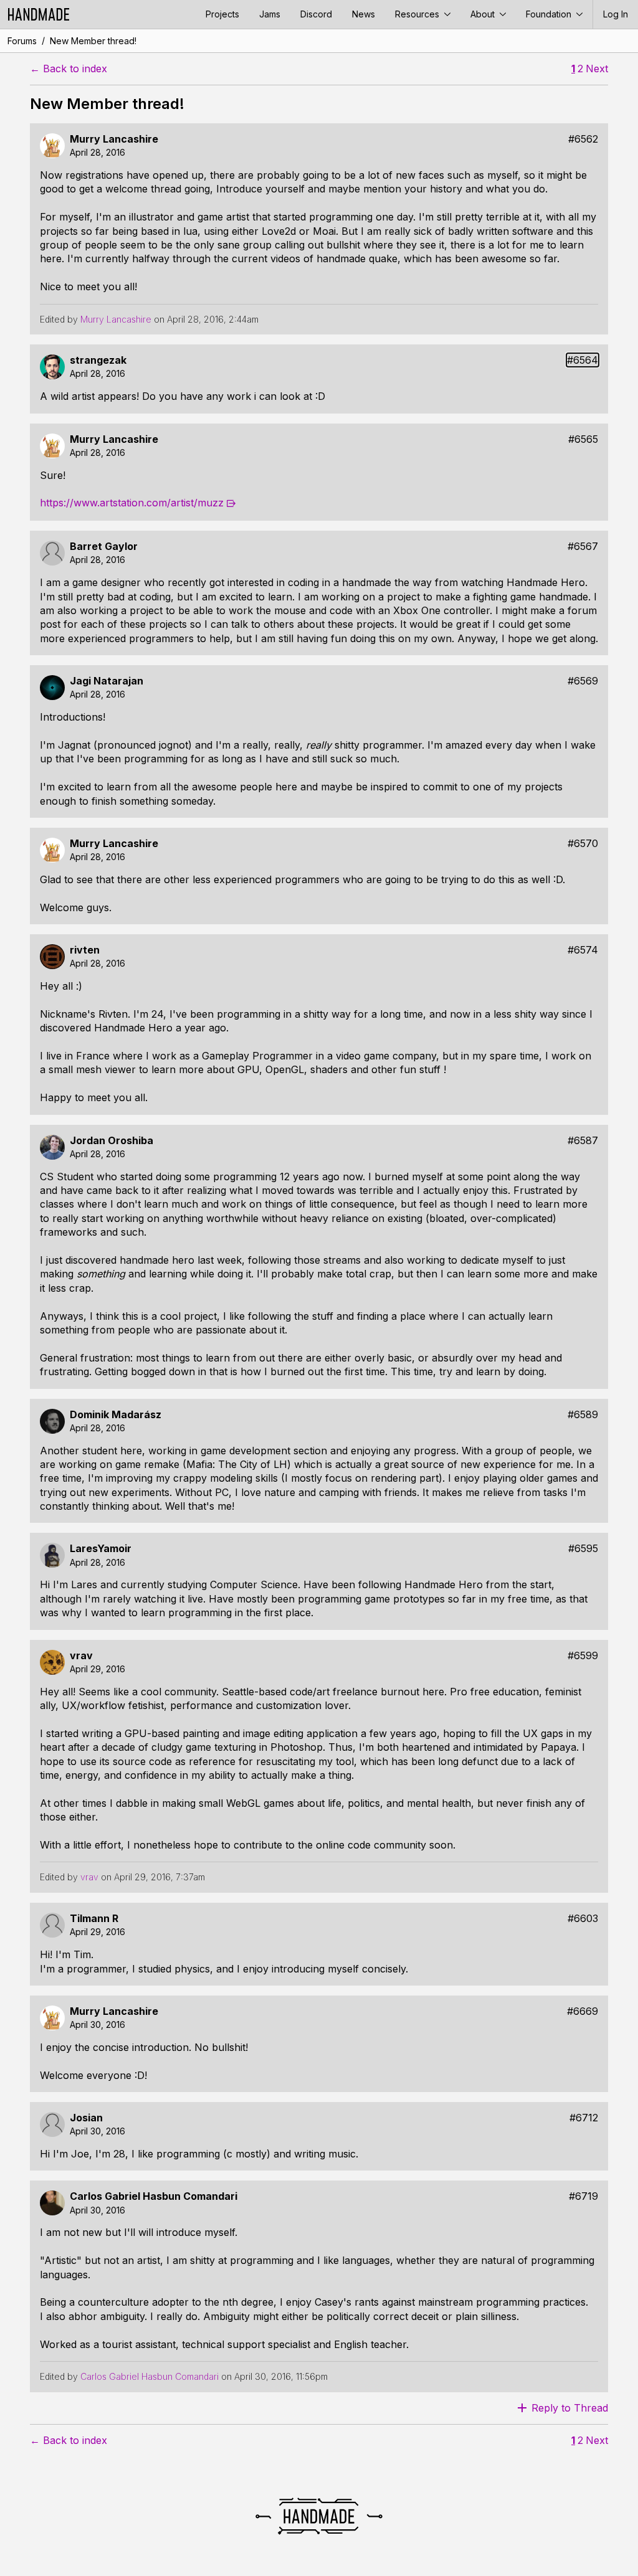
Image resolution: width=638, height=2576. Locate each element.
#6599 (583, 1656)
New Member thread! (93, 41)
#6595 (583, 1549)
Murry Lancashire (114, 139)
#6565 (583, 439)
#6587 (583, 1141)
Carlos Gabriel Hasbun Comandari (154, 2196)
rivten (85, 950)
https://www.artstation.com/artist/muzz (132, 503)
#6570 (583, 844)
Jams (270, 14)
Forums (22, 41)
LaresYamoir (101, 1549)
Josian (86, 2118)
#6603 (583, 1919)
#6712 (584, 2118)
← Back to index (69, 69)
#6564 (583, 360)
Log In (616, 14)
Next (597, 69)
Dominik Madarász (116, 1415)
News (364, 14)
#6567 (583, 547)
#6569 (583, 681)
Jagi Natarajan (107, 681)
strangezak (98, 360)
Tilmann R (94, 1919)
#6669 (583, 2011)
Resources (418, 14)
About (484, 14)
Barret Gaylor (104, 547)
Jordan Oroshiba (112, 1141)
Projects (222, 14)
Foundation (550, 14)
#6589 (583, 1415)
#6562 (583, 139)
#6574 (583, 950)
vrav (81, 1656)
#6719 (583, 2196)
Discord (316, 14)
